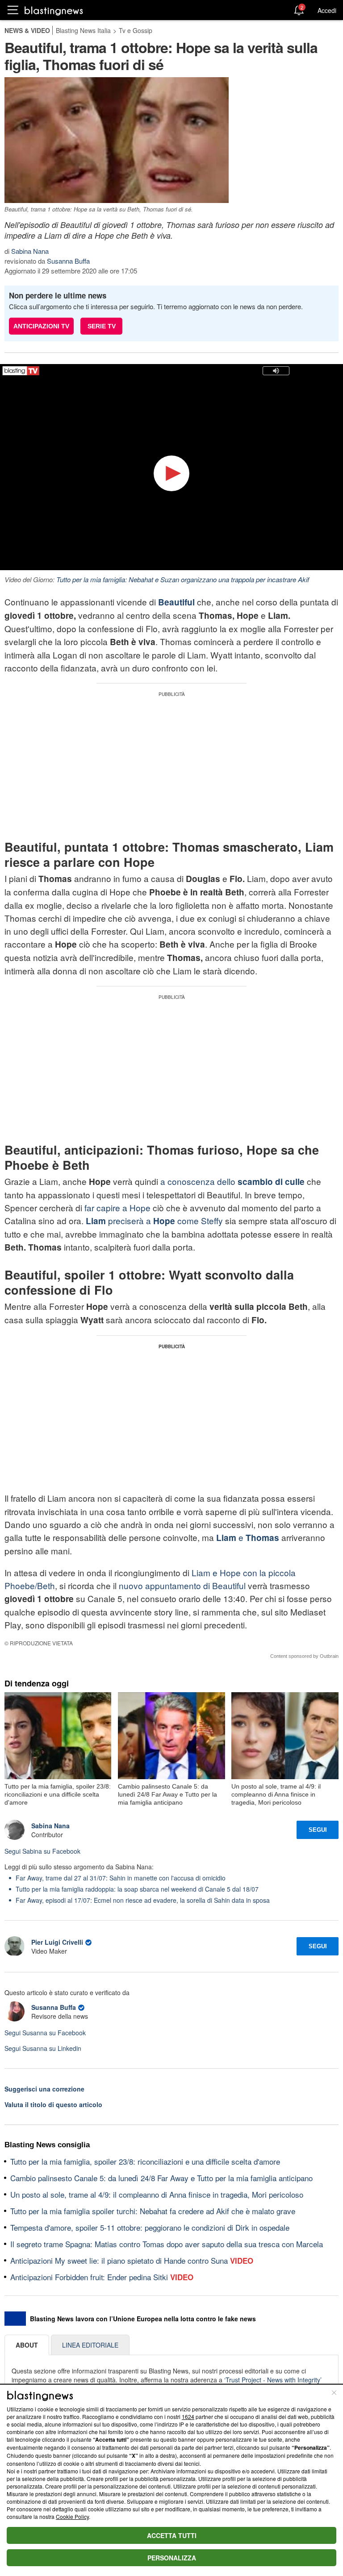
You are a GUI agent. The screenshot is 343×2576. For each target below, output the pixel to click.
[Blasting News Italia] (54, 10)
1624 (188, 2417)
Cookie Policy (72, 2516)
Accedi (327, 10)
